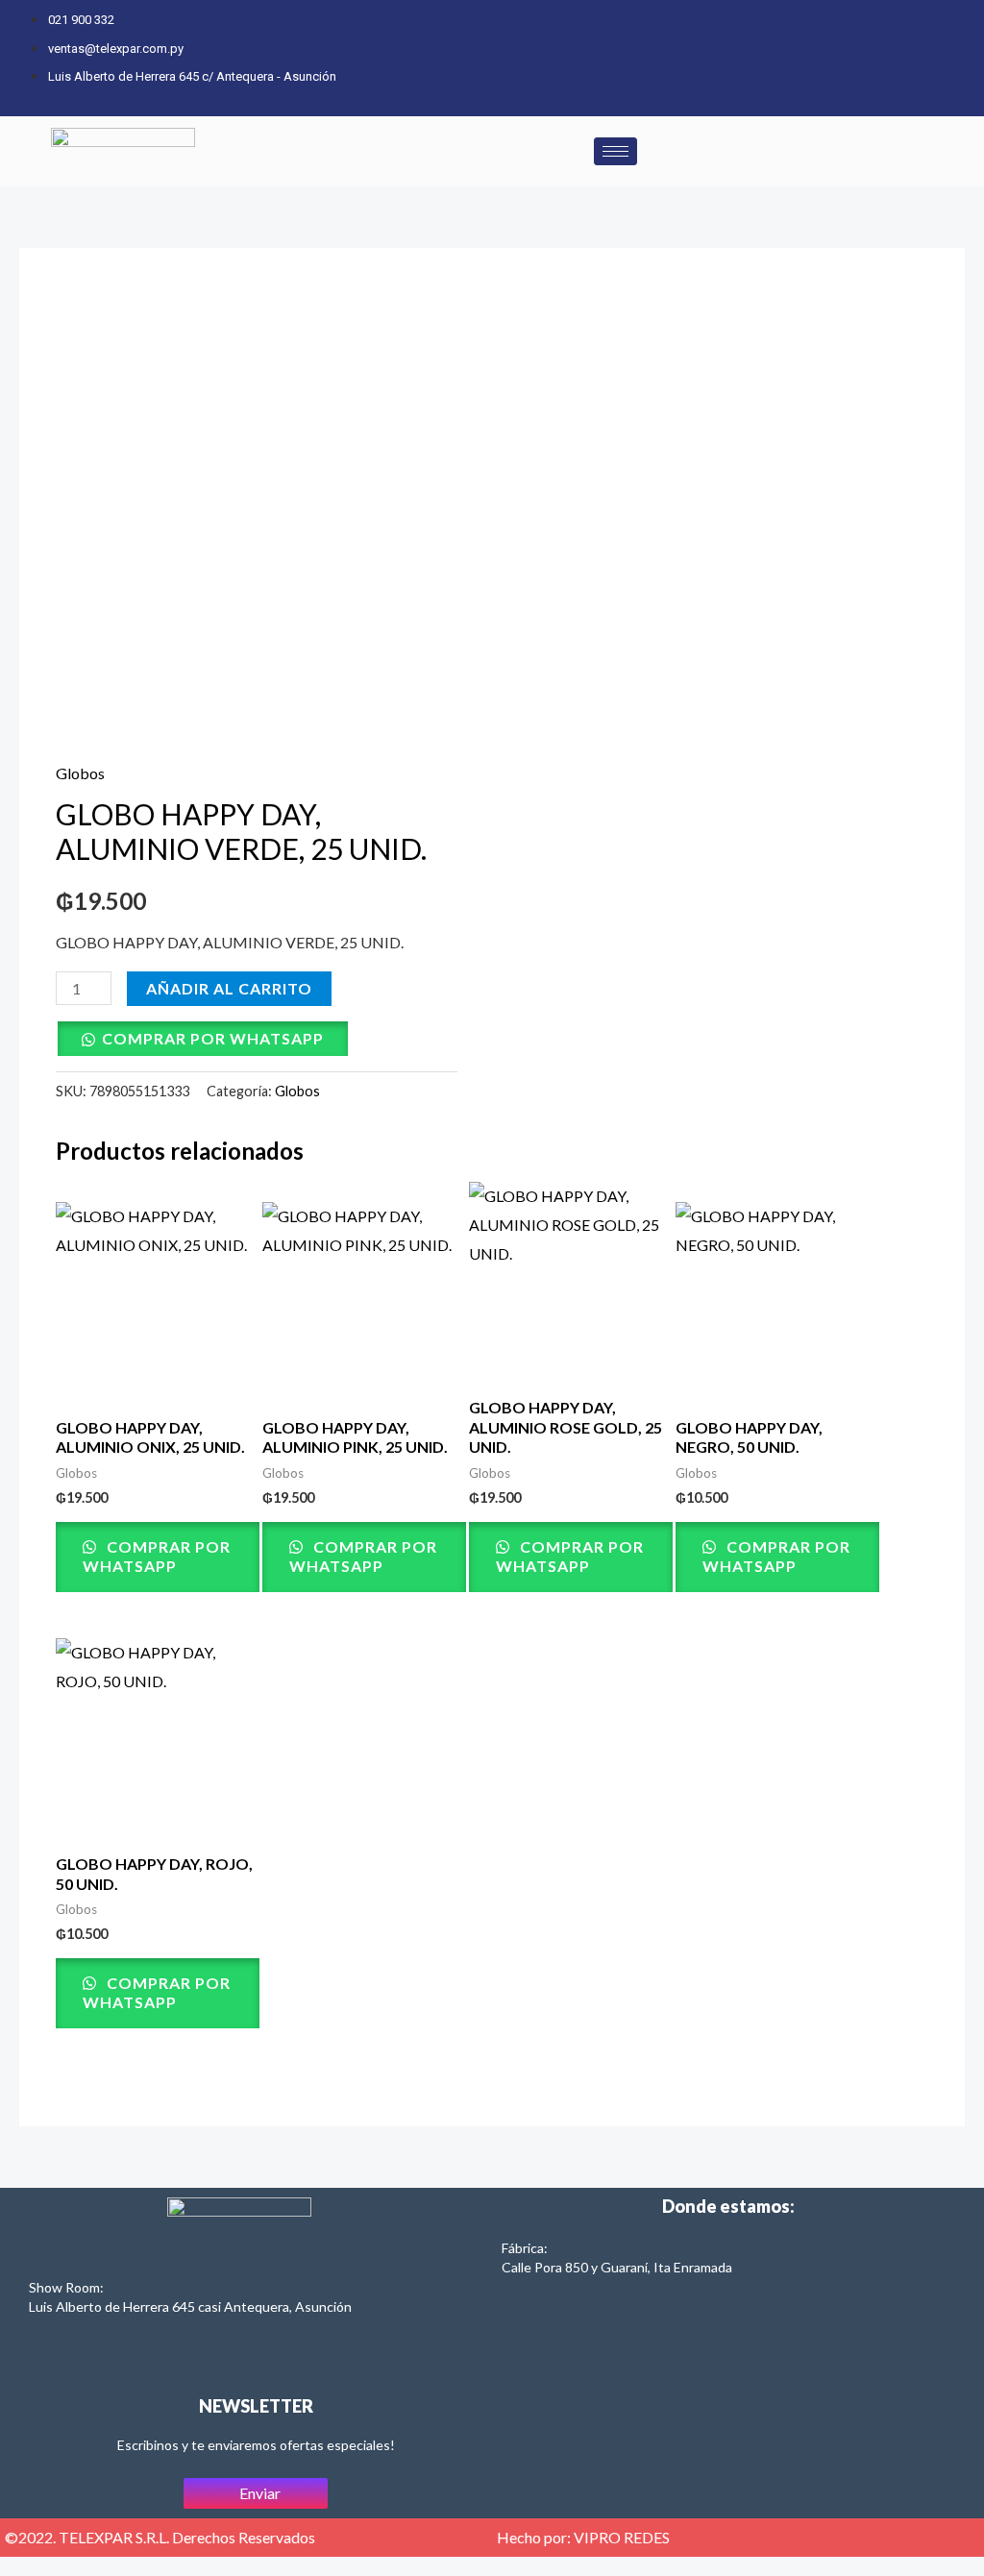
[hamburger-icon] (615, 151)
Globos (80, 773)
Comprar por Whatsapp (213, 1038)
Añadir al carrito (229, 988)
